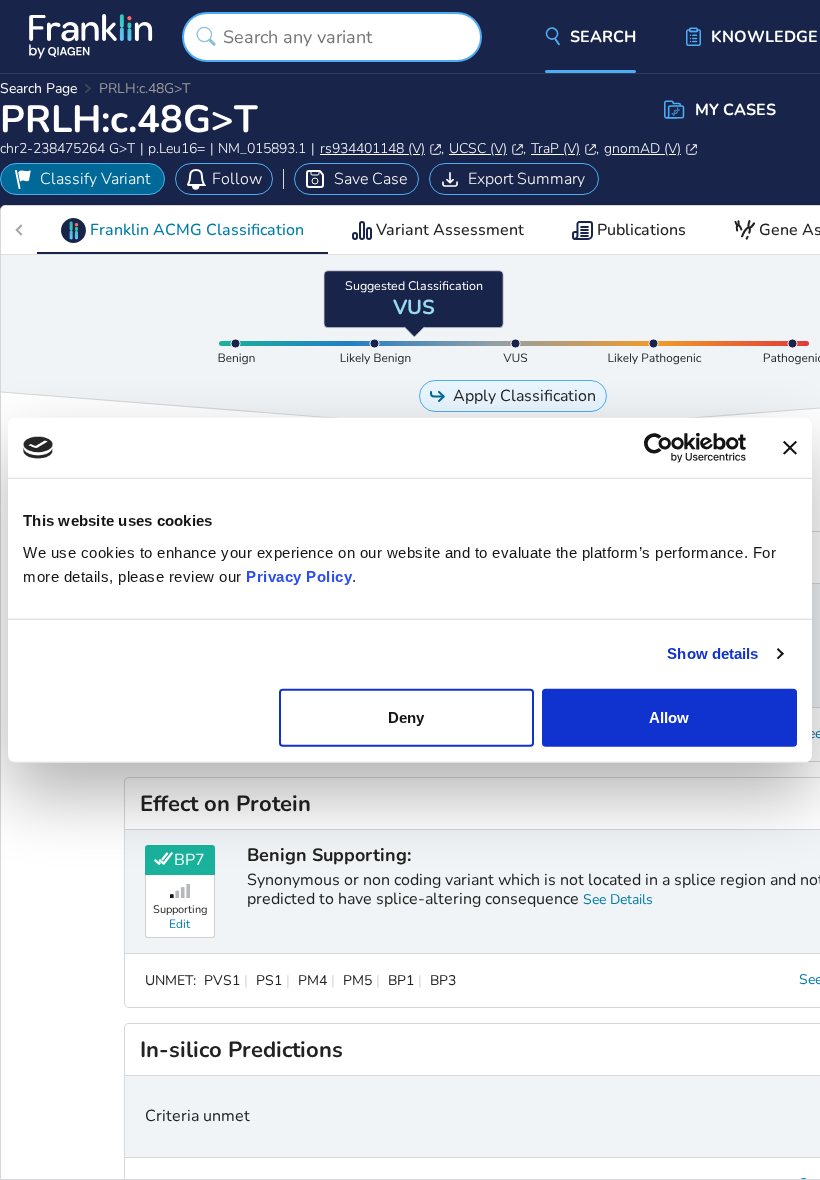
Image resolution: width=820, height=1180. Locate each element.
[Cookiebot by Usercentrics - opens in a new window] (658, 448)
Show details (712, 653)
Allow (669, 716)
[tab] (182, 230)
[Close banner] (790, 448)
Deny (406, 716)
